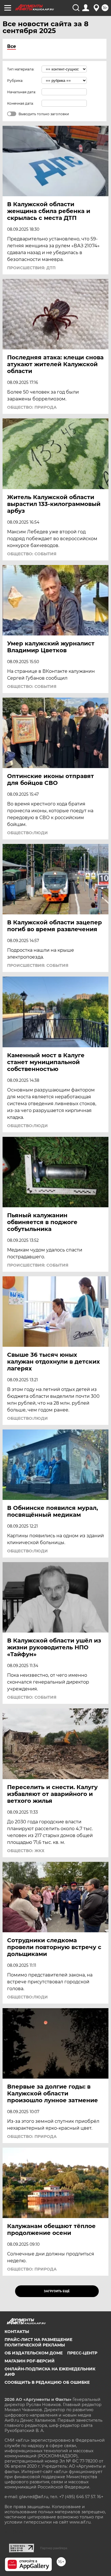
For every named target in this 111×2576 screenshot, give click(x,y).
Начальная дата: (22, 92)
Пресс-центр (82, 2353)
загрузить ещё (57, 2291)
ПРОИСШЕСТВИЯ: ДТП (31, 268)
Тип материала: (21, 69)
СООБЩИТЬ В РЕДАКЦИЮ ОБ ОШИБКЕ (47, 2382)
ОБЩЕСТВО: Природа (32, 407)
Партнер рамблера (54, 2548)
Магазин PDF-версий (30, 2361)
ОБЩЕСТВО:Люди (27, 833)
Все (12, 46)
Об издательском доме (34, 2353)
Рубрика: (15, 81)
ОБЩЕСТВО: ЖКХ (26, 1851)
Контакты (17, 2332)
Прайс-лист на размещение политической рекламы (38, 2342)
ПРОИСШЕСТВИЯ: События (38, 965)
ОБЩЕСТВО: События (32, 554)
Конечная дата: (20, 103)
